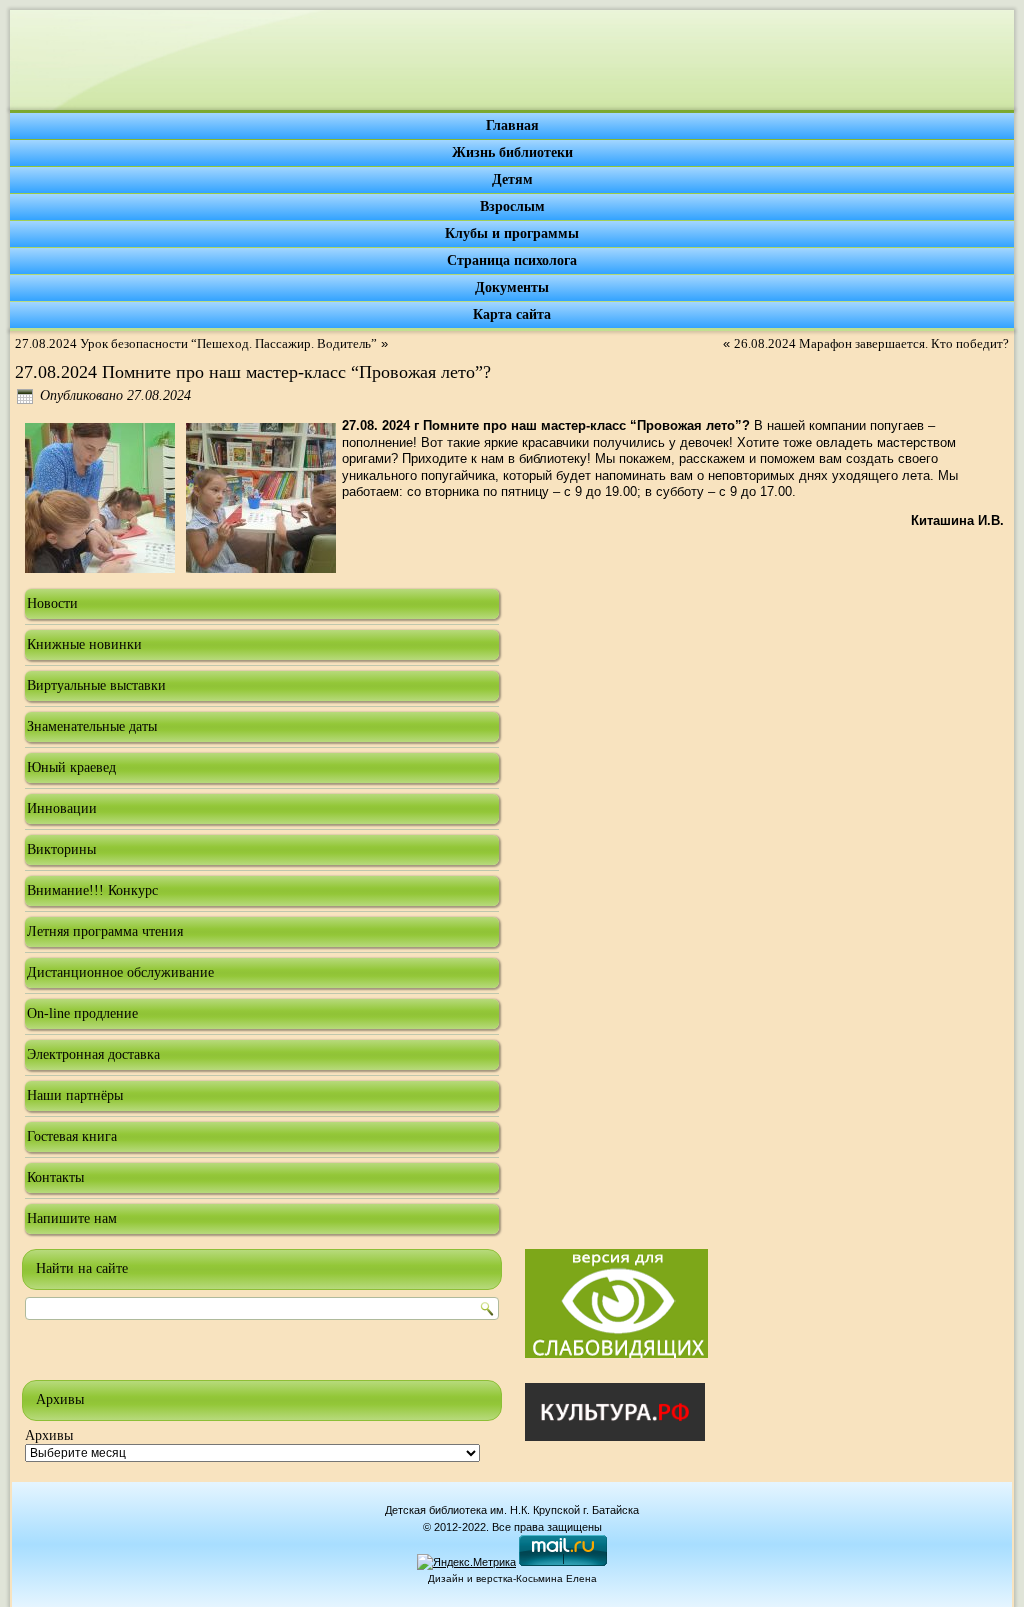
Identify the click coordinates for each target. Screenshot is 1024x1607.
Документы (512, 287)
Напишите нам (72, 1218)
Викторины (61, 849)
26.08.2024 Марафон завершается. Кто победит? (871, 343)
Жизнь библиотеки (512, 152)
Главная (512, 125)
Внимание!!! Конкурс (92, 890)
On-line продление (82, 1013)
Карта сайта (512, 314)
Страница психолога (512, 260)
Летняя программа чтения (105, 931)
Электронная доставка (93, 1054)
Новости (52, 603)
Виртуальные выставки (96, 685)
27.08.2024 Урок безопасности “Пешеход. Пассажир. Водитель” (196, 343)
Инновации (62, 808)
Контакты (55, 1177)
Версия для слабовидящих (616, 1303)
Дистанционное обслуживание (120, 972)
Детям (512, 179)
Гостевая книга (72, 1136)
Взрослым (512, 206)
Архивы (49, 1435)
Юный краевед (71, 767)
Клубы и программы (512, 233)
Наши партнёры (75, 1095)
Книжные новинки (84, 644)
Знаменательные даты (92, 726)
